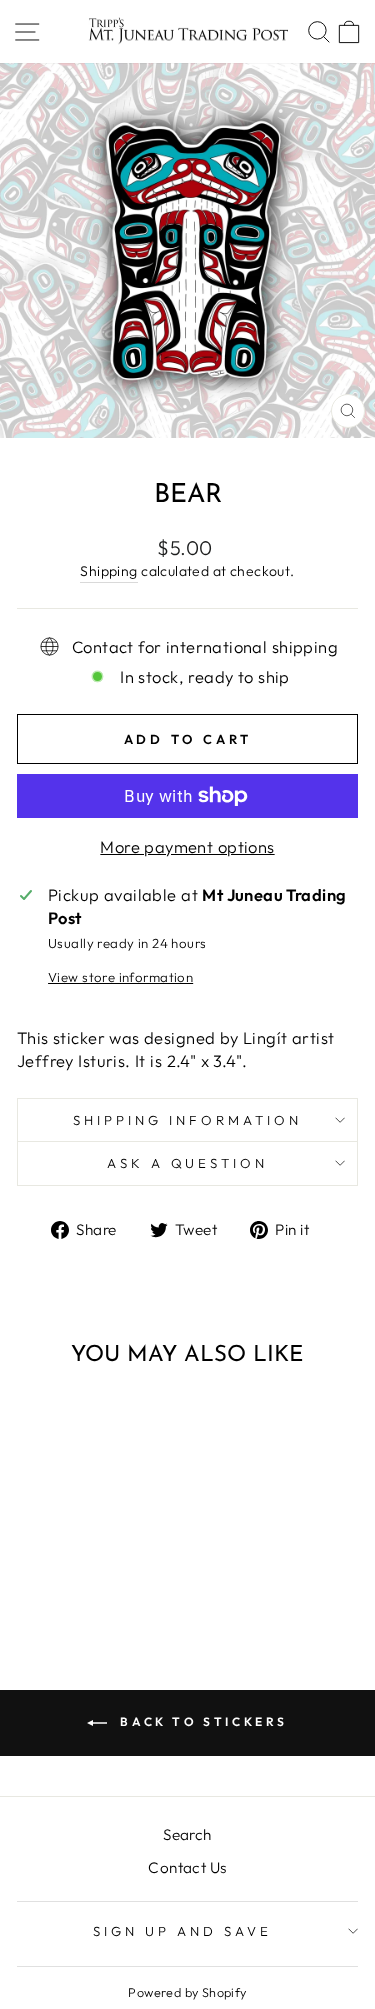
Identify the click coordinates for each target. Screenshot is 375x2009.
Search (187, 1834)
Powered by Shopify (187, 1992)
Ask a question (188, 1163)
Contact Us (187, 1867)
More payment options (187, 846)
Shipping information (187, 1120)
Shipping (108, 571)
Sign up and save (182, 1931)
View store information (120, 977)
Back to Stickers (201, 1721)
